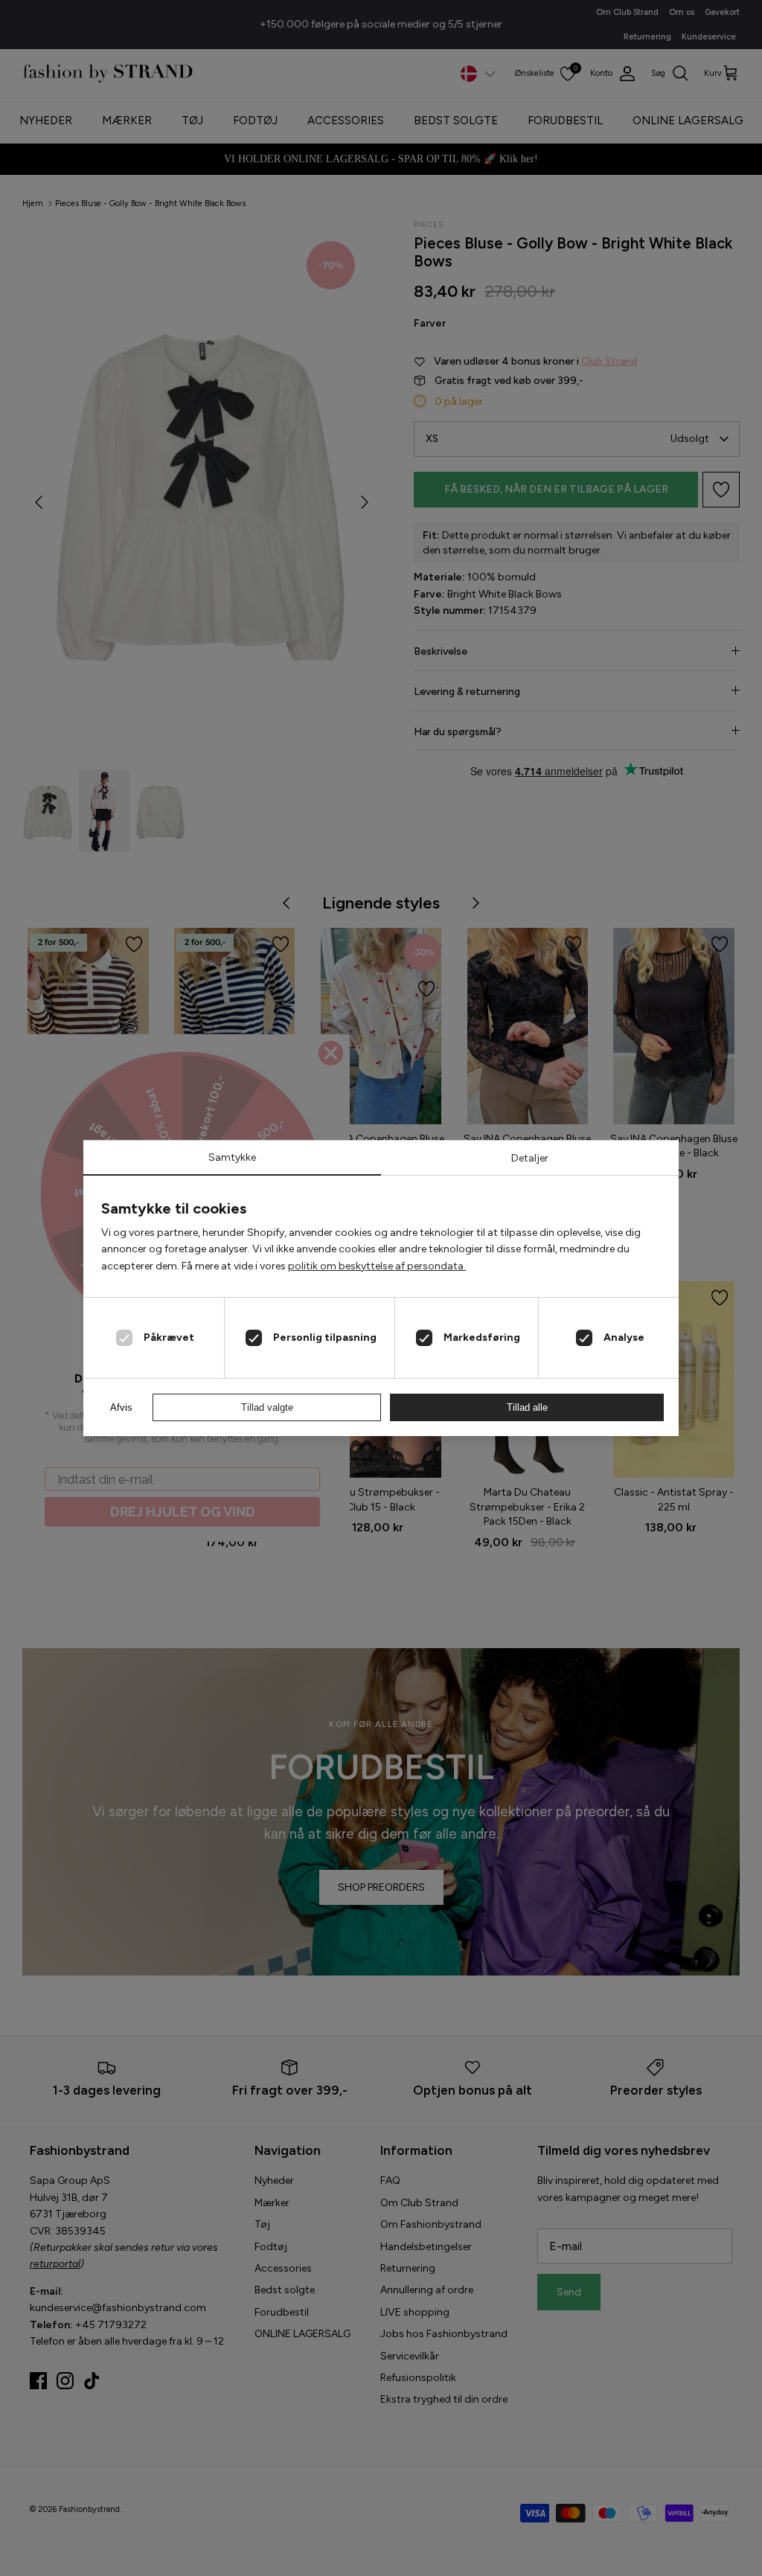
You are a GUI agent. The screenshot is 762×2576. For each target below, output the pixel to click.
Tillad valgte (267, 1407)
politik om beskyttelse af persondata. (377, 1266)
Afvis (121, 1407)
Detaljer (530, 1158)
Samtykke (232, 1157)
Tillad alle (527, 1407)
